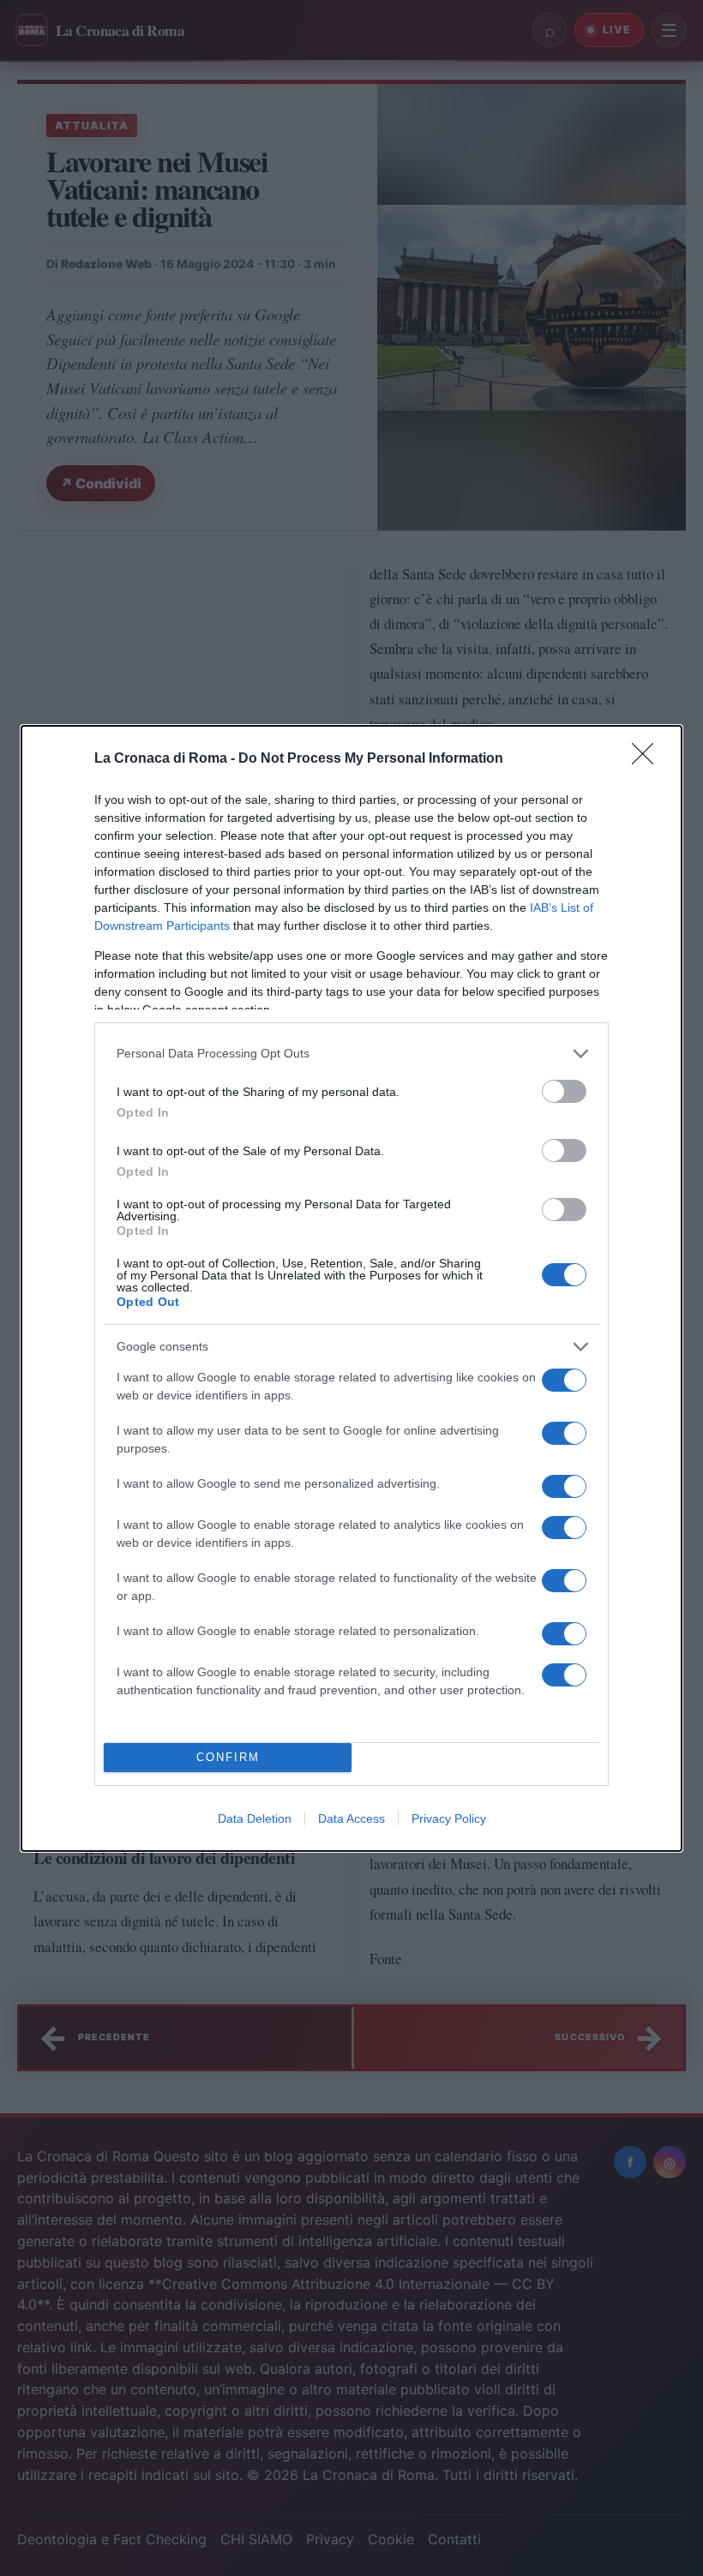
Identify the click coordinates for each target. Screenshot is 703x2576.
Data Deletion (255, 1818)
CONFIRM (228, 1757)
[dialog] (351, 1288)
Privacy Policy (449, 1818)
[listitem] (351, 1054)
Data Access (351, 1818)
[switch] (564, 1091)
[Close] (648, 759)
